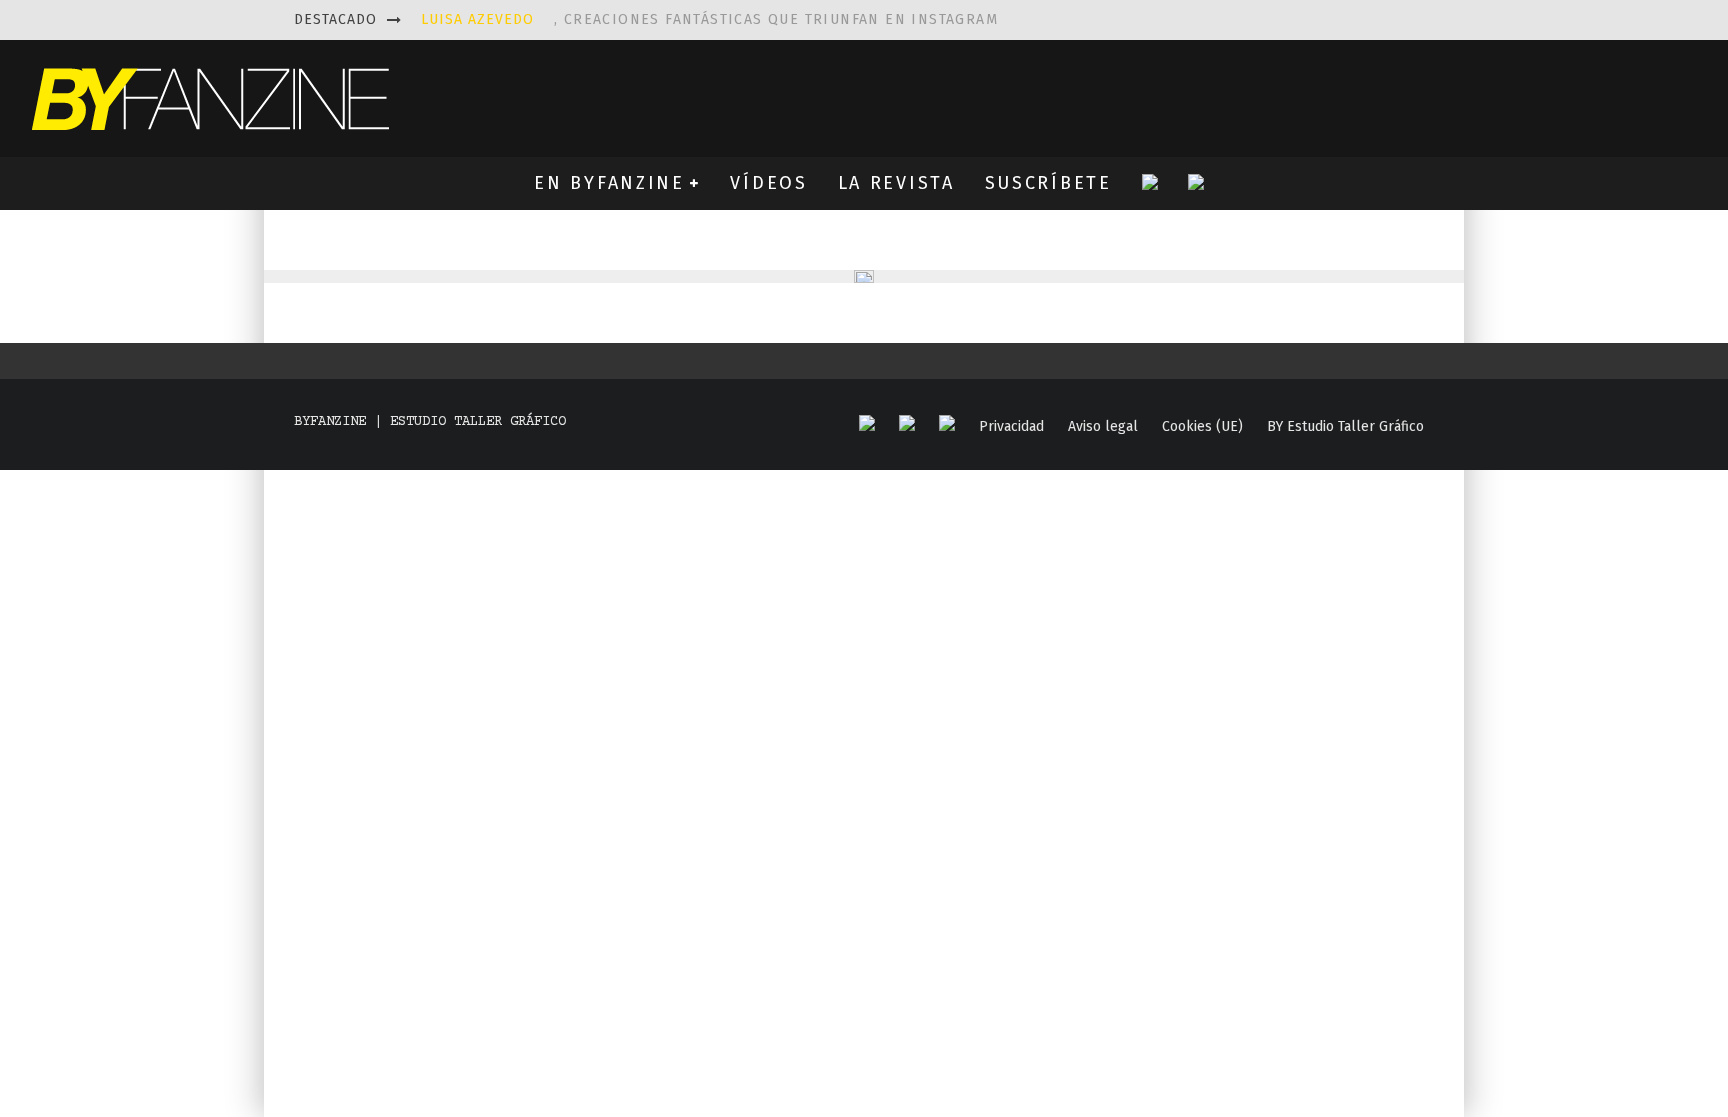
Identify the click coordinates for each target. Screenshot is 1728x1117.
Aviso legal (1103, 427)
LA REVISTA (896, 183)
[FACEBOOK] (867, 424)
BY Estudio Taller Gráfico (1345, 427)
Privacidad (1011, 427)
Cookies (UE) (1202, 427)
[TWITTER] (907, 424)
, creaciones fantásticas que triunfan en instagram (709, 19)
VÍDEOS (768, 183)
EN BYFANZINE (609, 183)
